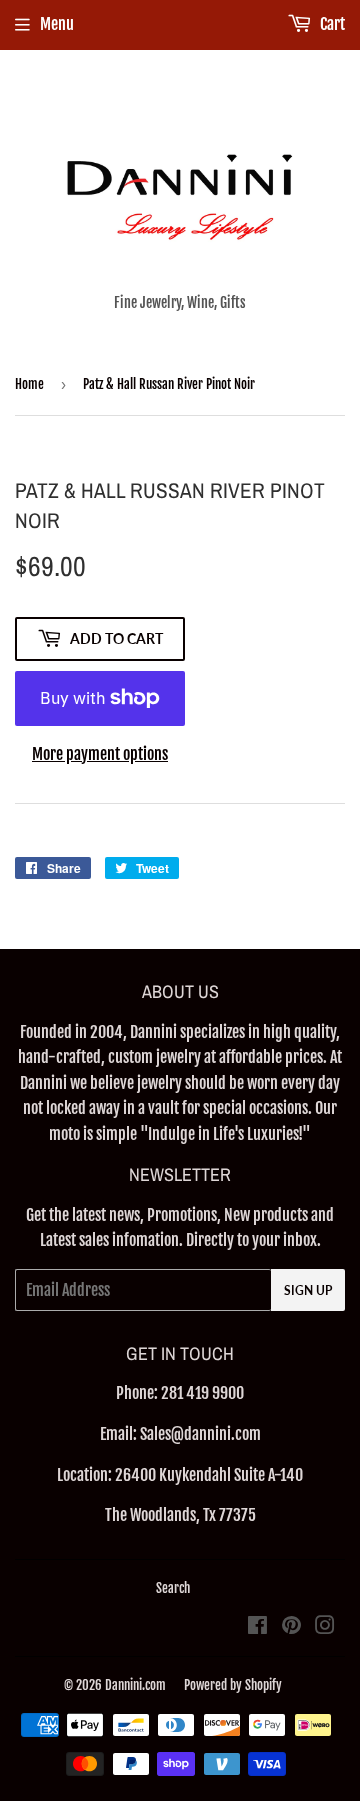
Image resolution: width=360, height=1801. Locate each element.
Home (29, 384)
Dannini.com (135, 1685)
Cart (331, 24)
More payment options (100, 754)
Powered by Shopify (233, 1685)
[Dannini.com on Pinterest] (291, 1627)
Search (173, 1588)
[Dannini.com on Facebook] (257, 1627)
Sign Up (308, 1290)
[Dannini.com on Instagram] (325, 1627)
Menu (57, 24)
